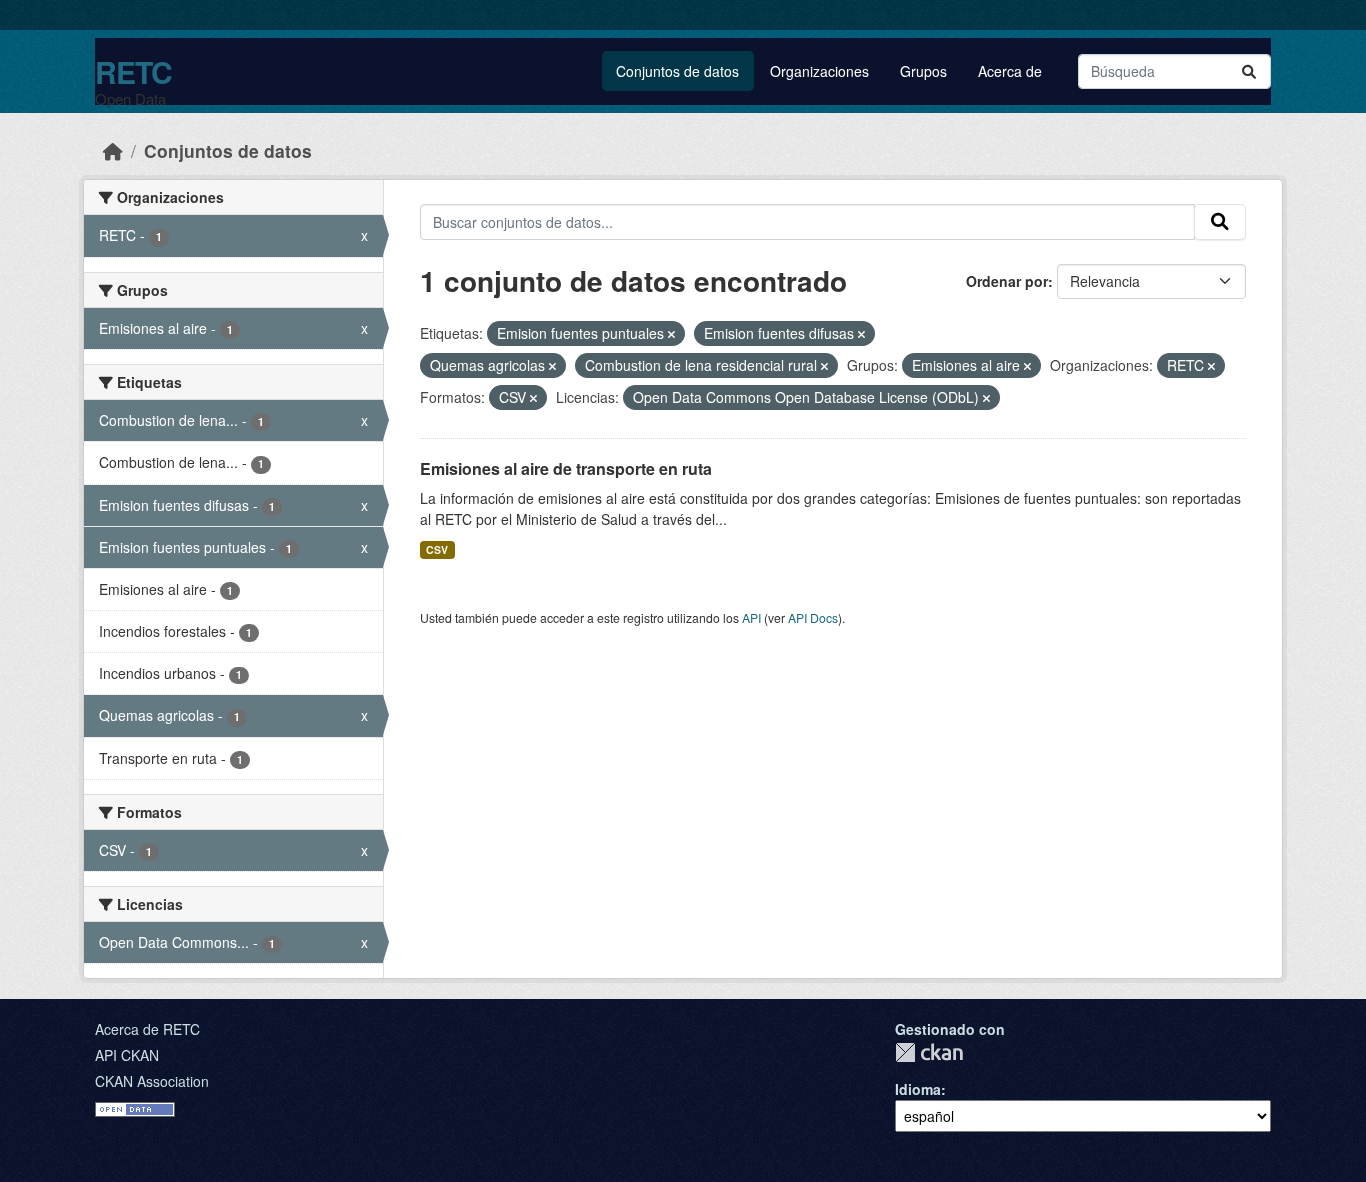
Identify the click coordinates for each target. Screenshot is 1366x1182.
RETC (133, 71)
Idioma (918, 1089)
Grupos (923, 71)
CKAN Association (152, 1081)
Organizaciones (819, 71)
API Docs (813, 617)
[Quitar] (671, 334)
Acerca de (1010, 71)
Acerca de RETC (147, 1029)
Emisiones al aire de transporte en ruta (566, 468)
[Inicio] (113, 150)
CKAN (929, 1052)
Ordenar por (1007, 281)
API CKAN (127, 1055)
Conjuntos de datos (677, 71)
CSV (437, 549)
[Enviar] (1249, 71)
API (751, 617)
